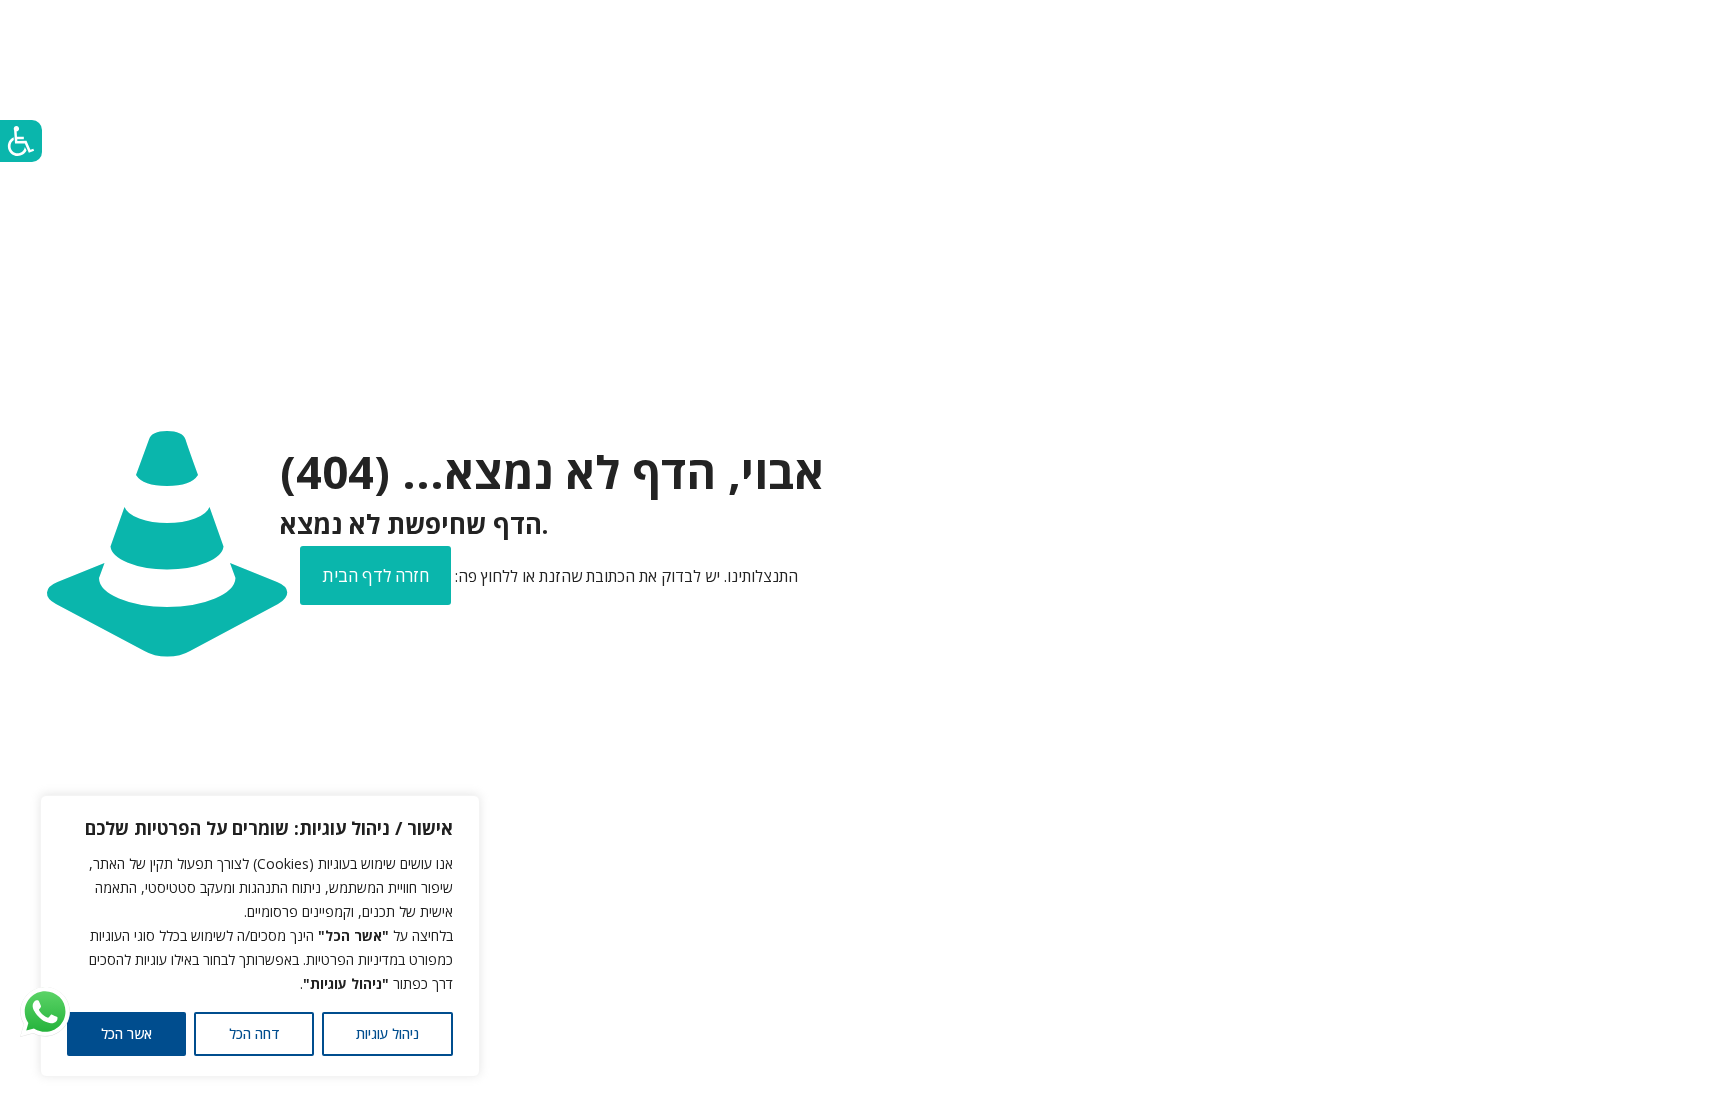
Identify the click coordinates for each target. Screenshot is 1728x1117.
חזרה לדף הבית (375, 575)
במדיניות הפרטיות (355, 959)
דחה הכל (254, 1033)
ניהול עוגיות (387, 1033)
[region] (260, 936)
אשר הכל (126, 1033)
